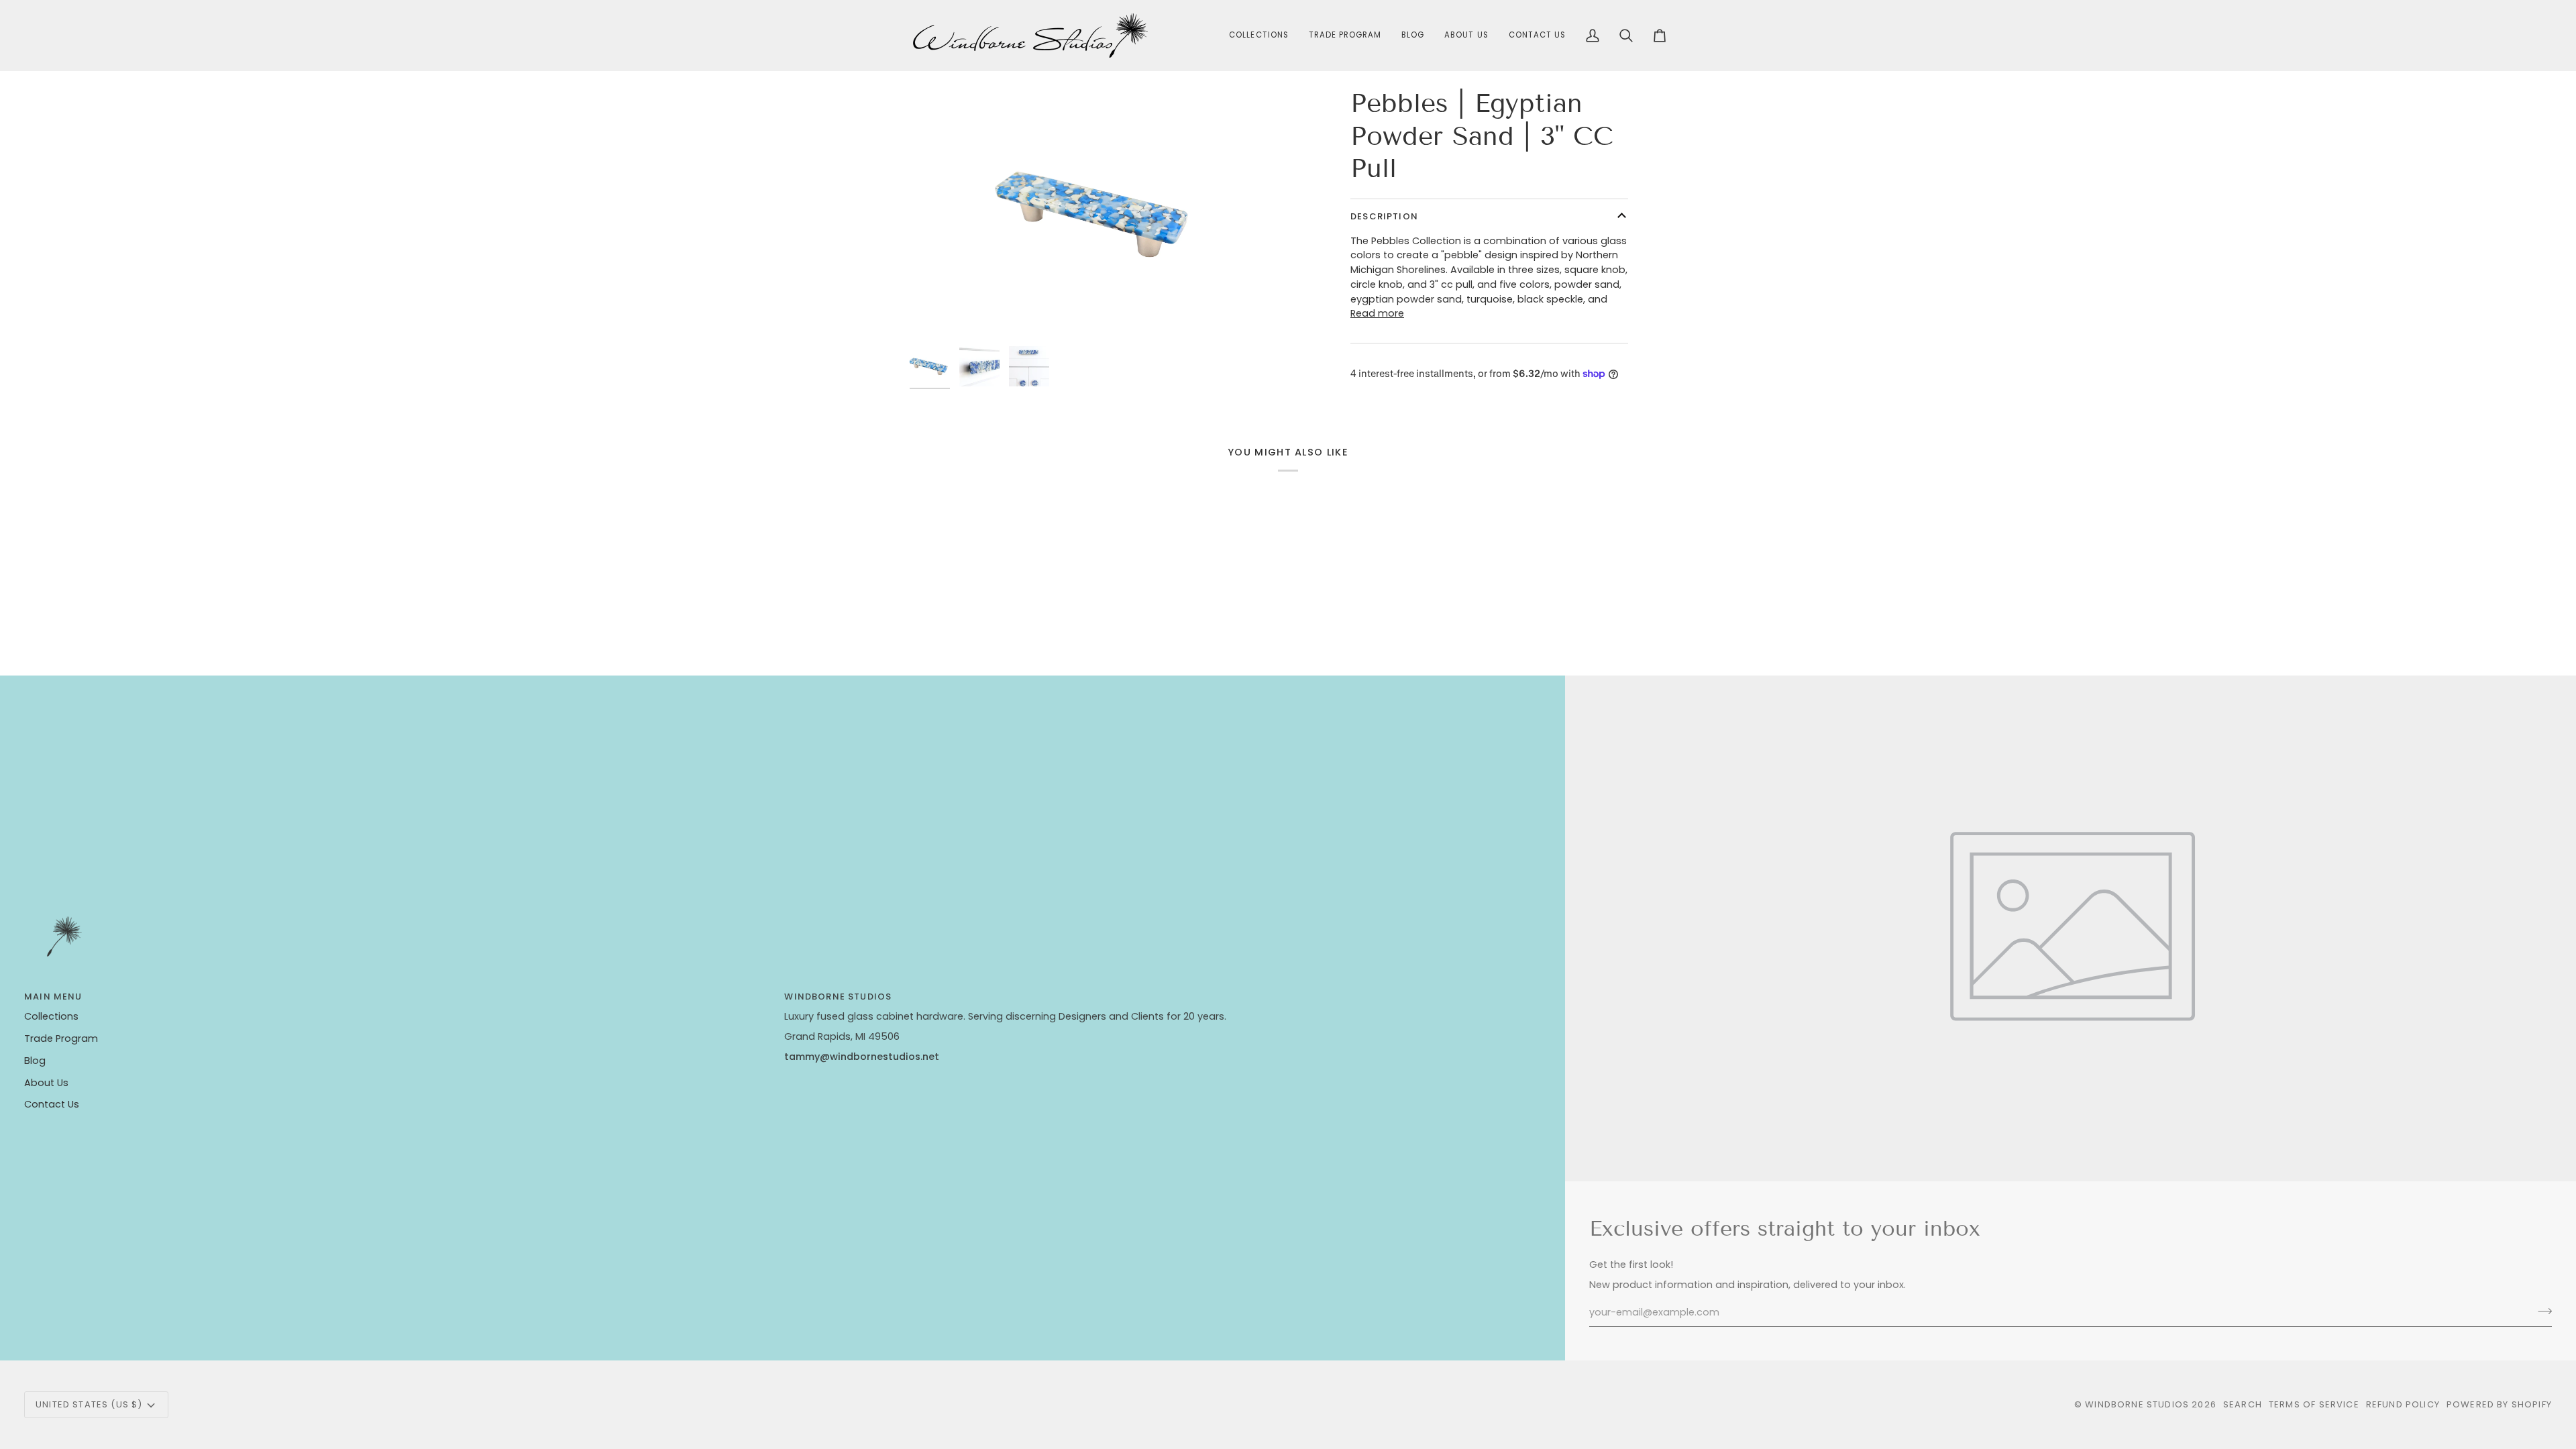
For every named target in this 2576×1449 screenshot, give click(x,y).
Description (1384, 216)
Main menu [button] (53, 997)
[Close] (2533, 1319)
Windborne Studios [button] (838, 997)
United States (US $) (89, 1404)
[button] (1258, 36)
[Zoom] (1099, 213)
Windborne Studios (2137, 1404)
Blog (35, 1061)
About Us (46, 1083)
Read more (1377, 313)
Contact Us (52, 1104)
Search (2243, 1404)
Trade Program (61, 1038)
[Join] (2519, 1387)
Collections (51, 1016)
